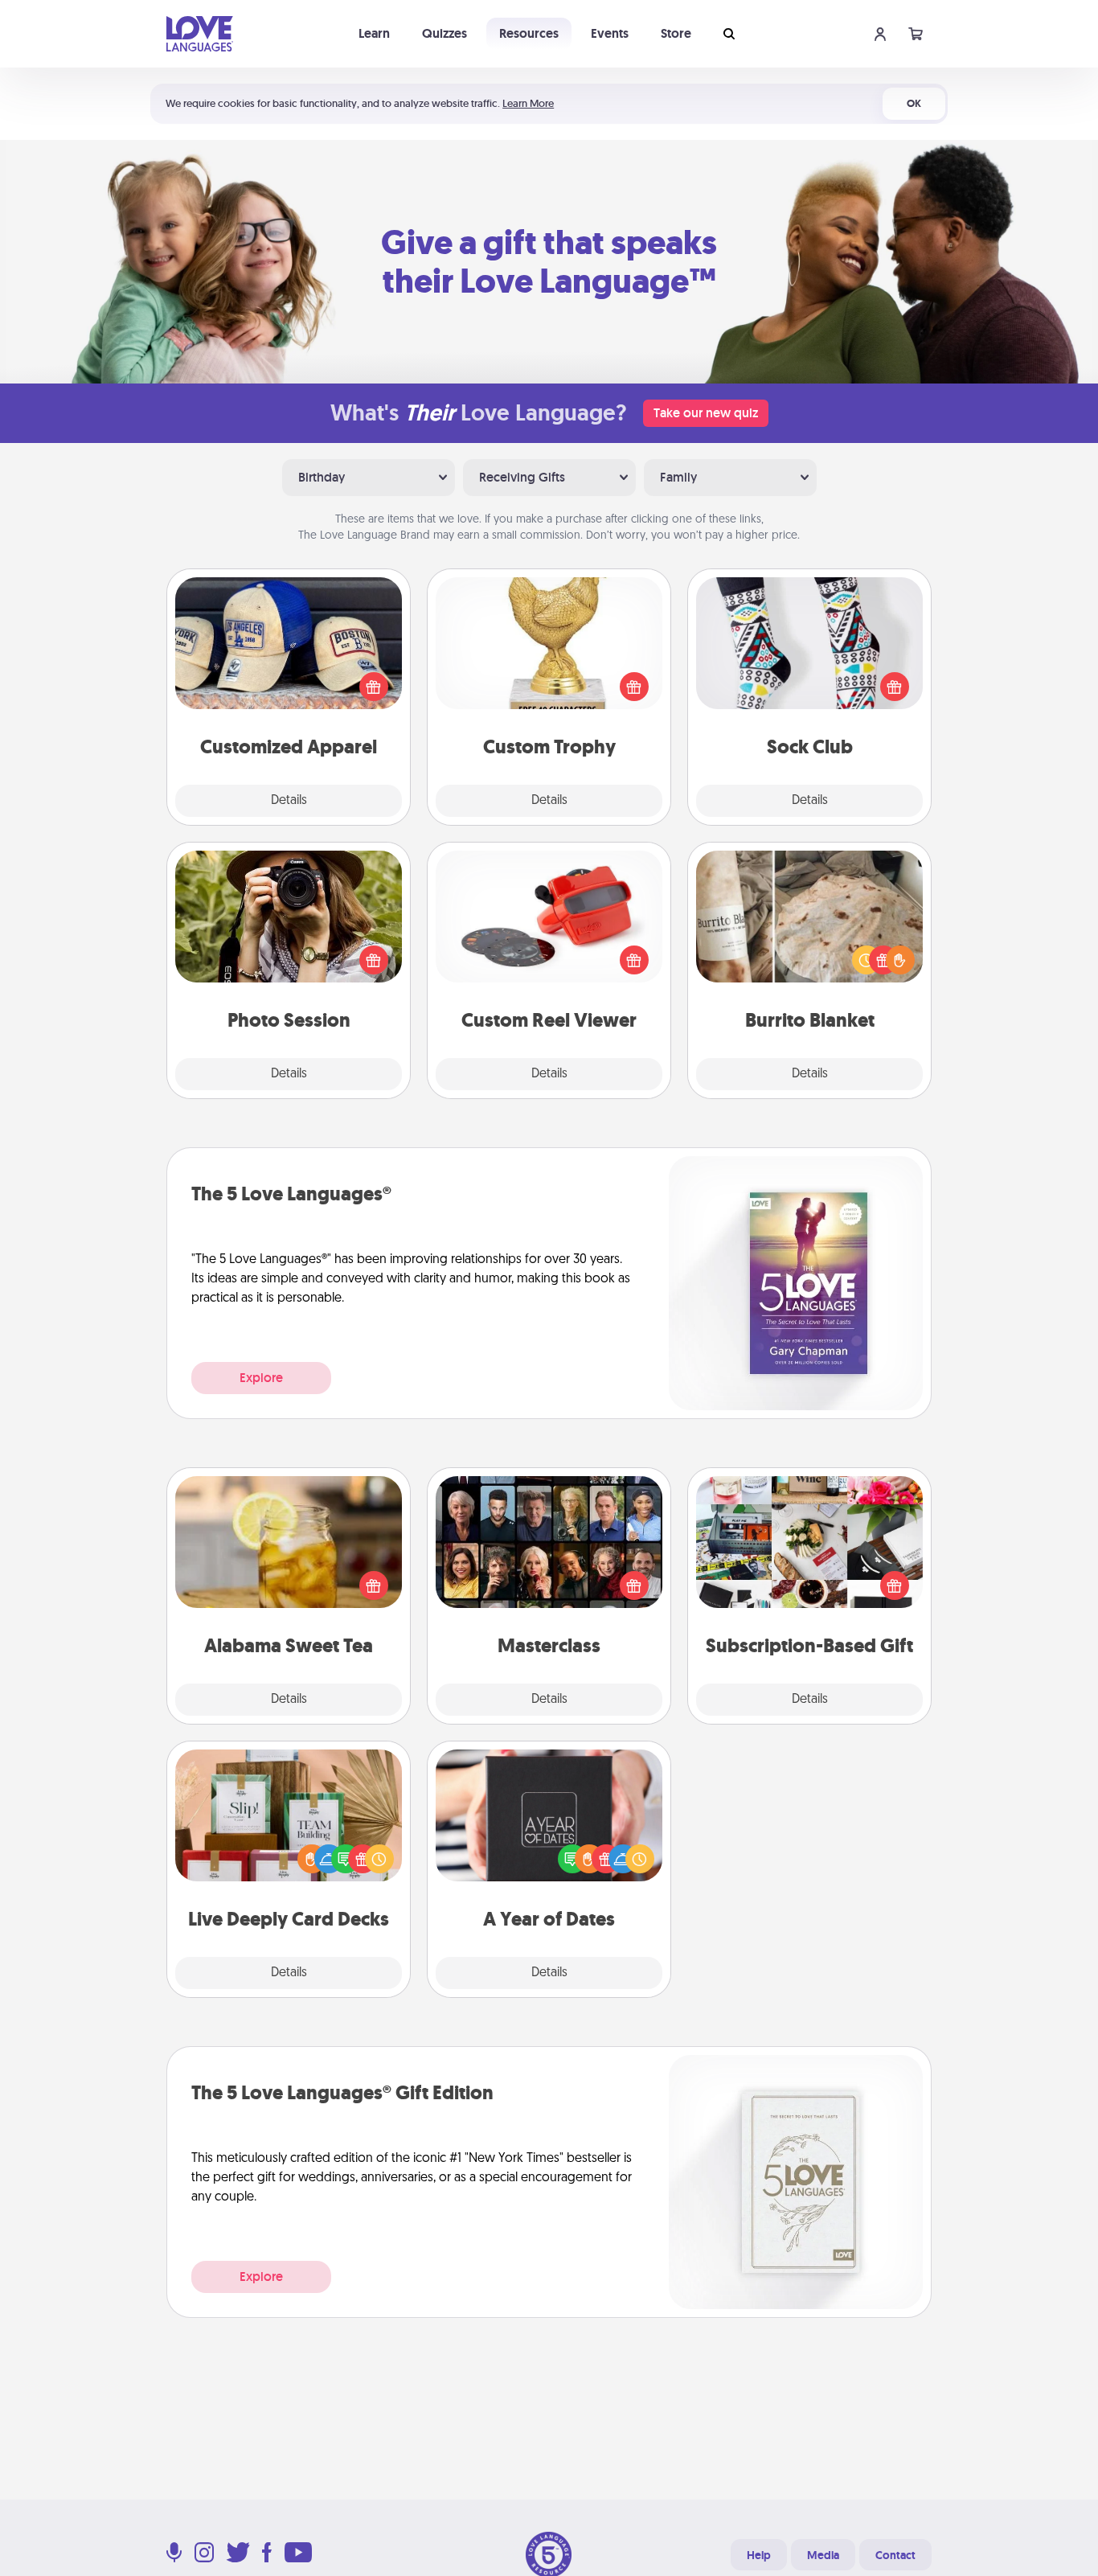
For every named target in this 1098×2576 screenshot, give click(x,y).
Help (759, 2555)
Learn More (528, 103)
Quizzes (445, 33)
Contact (895, 2555)
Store (676, 33)
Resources (529, 33)
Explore (261, 1378)
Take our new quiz (706, 413)
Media (823, 2555)
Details (289, 801)
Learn (374, 33)
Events (610, 33)
